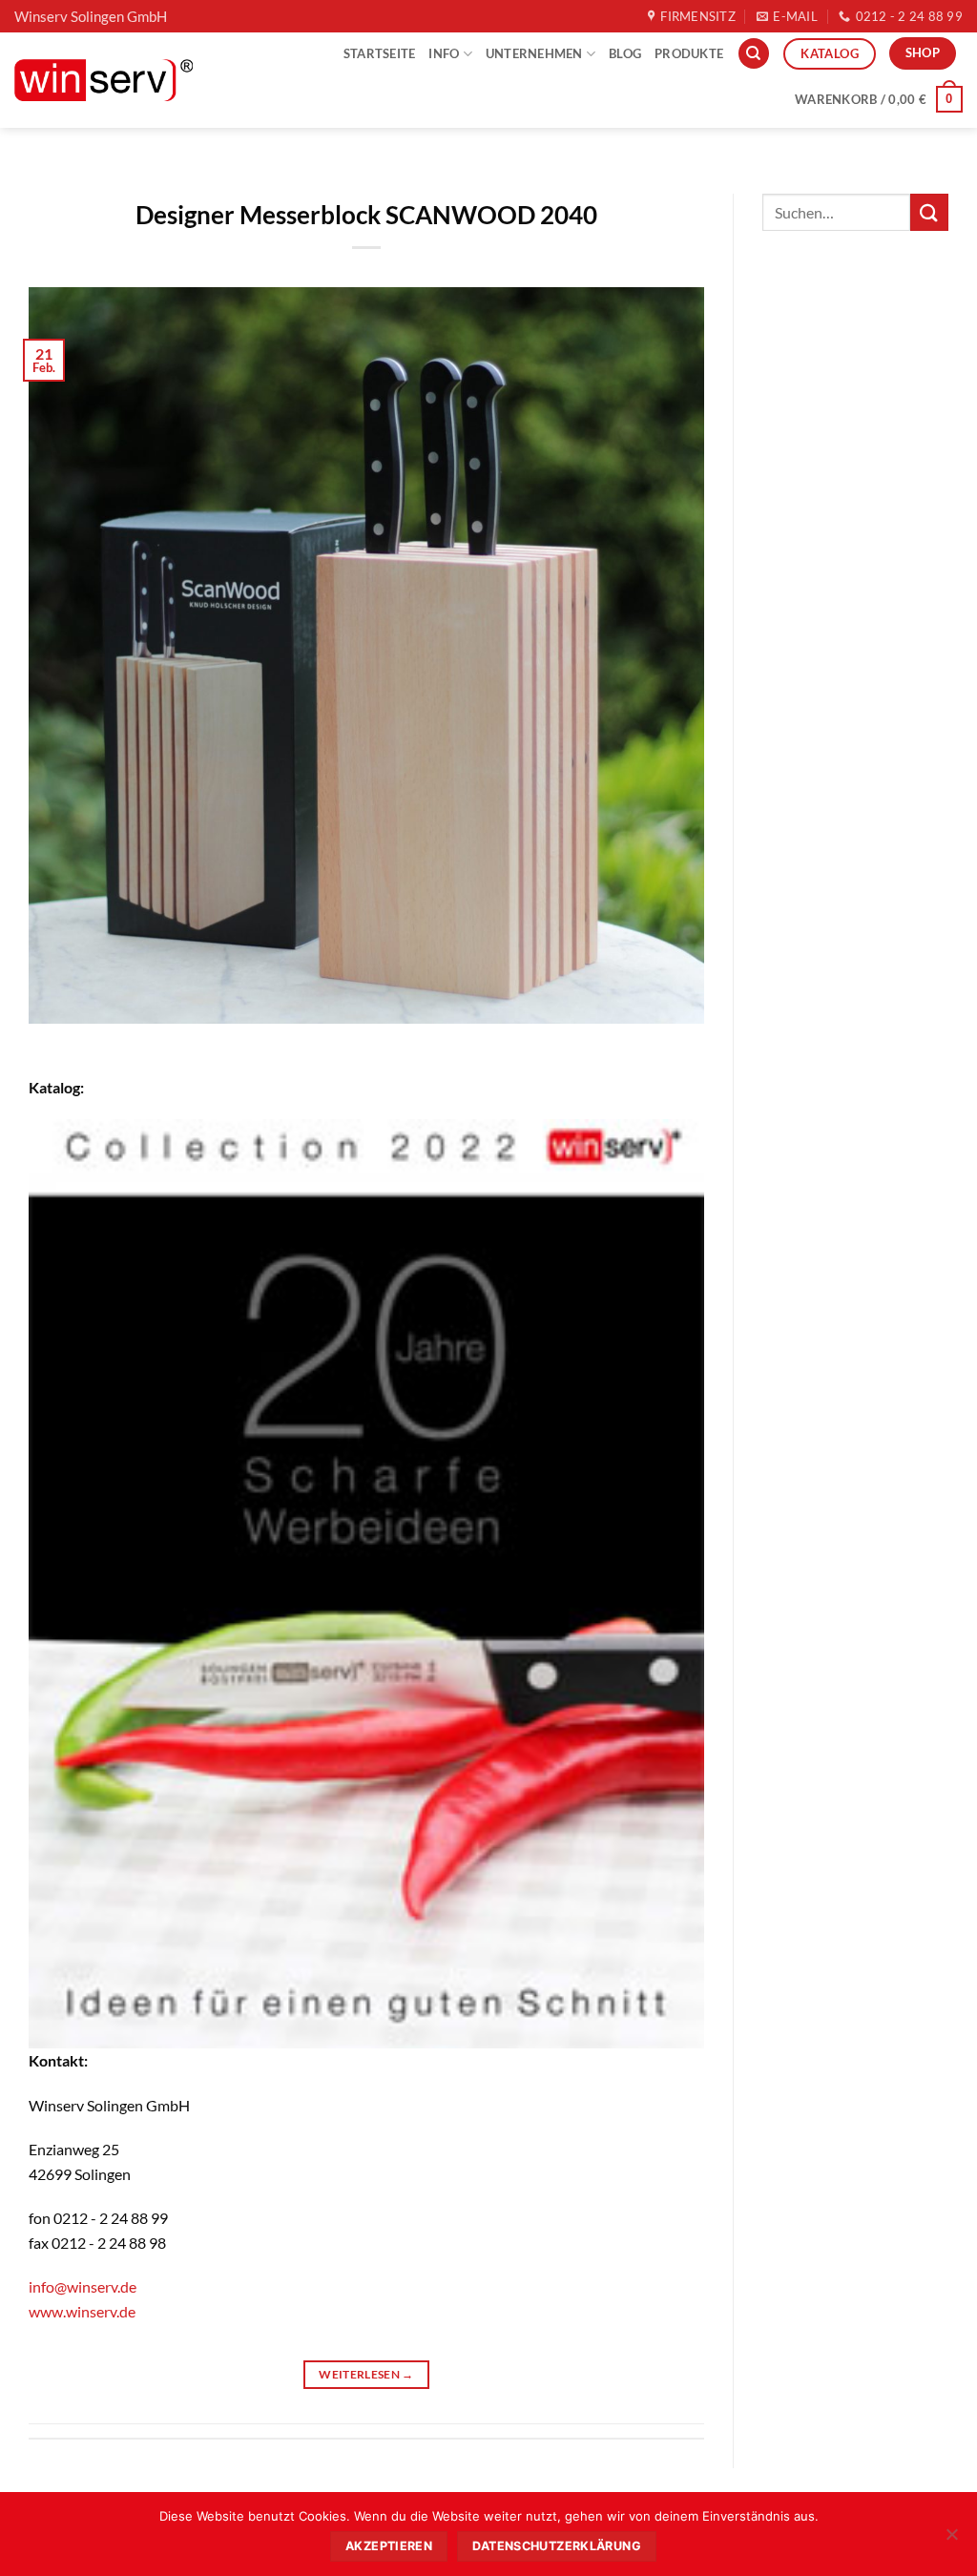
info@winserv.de (83, 2286)
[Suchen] (754, 54)
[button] (879, 99)
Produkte (689, 53)
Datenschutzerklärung (557, 2546)
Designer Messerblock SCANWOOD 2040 (366, 215)
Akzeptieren (389, 2546)
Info (444, 53)
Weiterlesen (366, 2374)
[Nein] (951, 2540)
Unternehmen (534, 53)
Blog (625, 53)
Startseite (380, 53)
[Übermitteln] (929, 212)
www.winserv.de (82, 2311)
